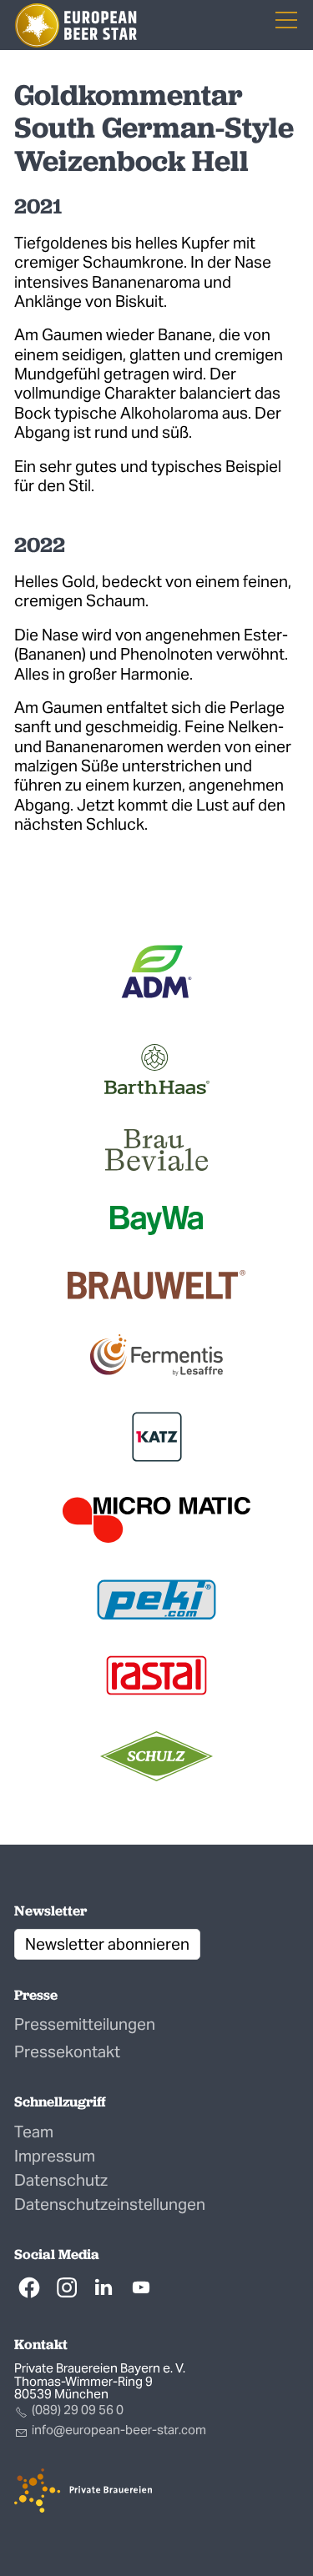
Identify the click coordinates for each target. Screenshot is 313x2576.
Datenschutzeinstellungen (110, 2204)
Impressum (55, 2156)
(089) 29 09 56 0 (78, 2410)
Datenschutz (61, 2180)
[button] (29, 2287)
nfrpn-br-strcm (120, 2430)
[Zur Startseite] (76, 25)
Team (34, 2132)
